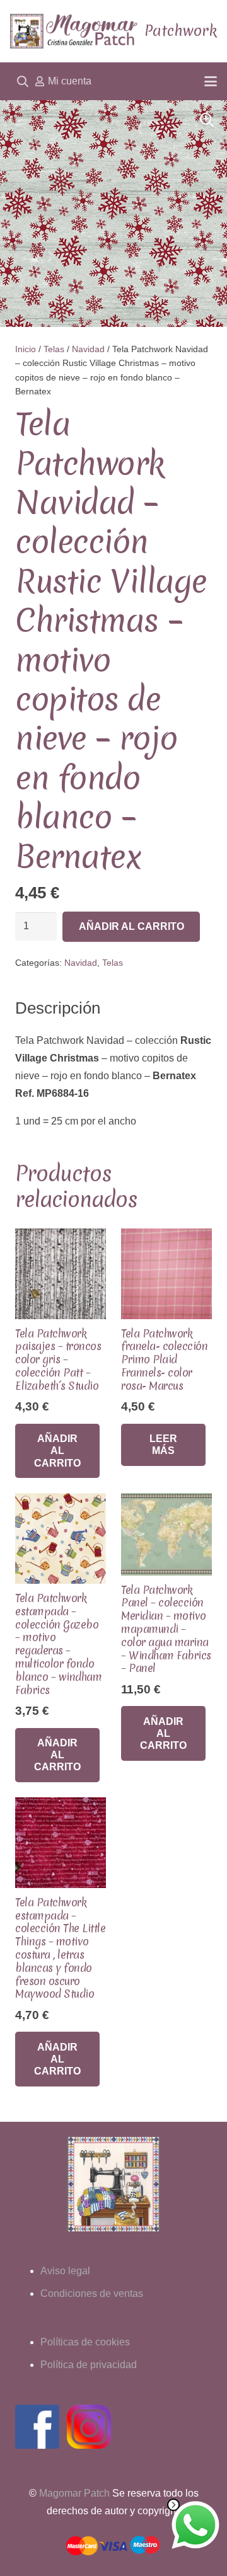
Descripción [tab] (58, 1008)
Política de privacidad (89, 2365)
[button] (23, 81)
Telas (54, 349)
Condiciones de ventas (92, 2293)
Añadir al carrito (131, 926)
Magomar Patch (74, 2493)
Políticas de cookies (85, 2342)
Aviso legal (65, 2271)
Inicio (26, 349)
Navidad (88, 349)
